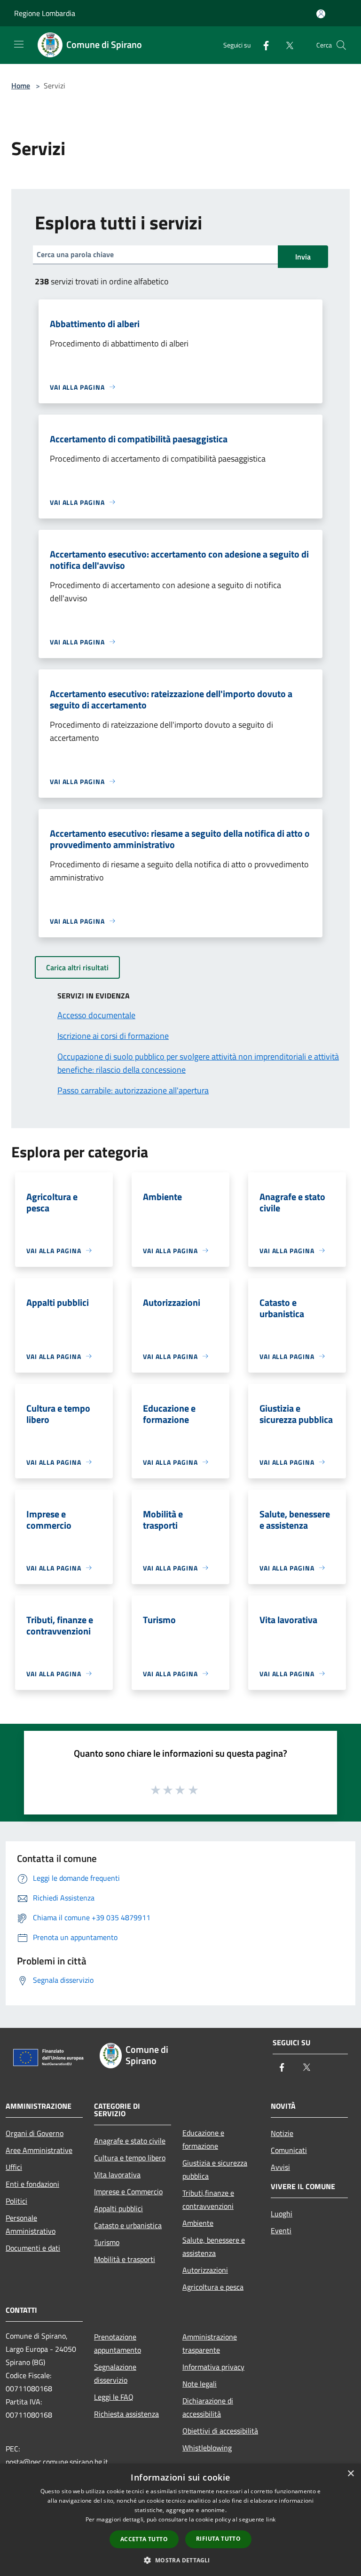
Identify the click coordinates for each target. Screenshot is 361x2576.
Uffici (14, 2167)
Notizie (282, 2133)
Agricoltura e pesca (213, 2287)
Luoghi (282, 2214)
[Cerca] (341, 45)
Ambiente (198, 2223)
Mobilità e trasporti (125, 2259)
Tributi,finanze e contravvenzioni (208, 2199)
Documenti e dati (33, 2248)
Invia (303, 257)
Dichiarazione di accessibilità (208, 2407)
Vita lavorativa (117, 2175)
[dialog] (180, 2520)
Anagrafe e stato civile (130, 2141)
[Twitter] (286, 45)
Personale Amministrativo (31, 2224)
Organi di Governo (35, 2133)
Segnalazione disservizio (115, 2373)
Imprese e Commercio (128, 2191)
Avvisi (280, 2167)
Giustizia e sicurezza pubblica (215, 2169)
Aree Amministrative (39, 2150)
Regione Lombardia (45, 13)
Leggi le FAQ (114, 2397)
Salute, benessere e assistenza (214, 2246)
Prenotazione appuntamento (118, 2343)
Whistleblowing (207, 2448)
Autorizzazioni (205, 2270)
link (271, 2519)
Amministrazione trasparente (210, 2343)
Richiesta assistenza (126, 2414)
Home (21, 86)
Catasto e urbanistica (128, 2225)
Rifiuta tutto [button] (218, 2539)
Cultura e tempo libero (130, 2158)
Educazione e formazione (203, 2139)
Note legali (200, 2384)
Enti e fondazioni (32, 2184)
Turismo (107, 2242)
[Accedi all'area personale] (321, 14)
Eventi (281, 2230)
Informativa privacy (213, 2367)
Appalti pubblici (118, 2208)
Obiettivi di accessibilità (220, 2431)
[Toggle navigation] (19, 44)
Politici (16, 2201)
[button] (180, 2560)
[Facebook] (262, 45)
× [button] (350, 2474)
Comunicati (289, 2150)
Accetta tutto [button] (144, 2539)
